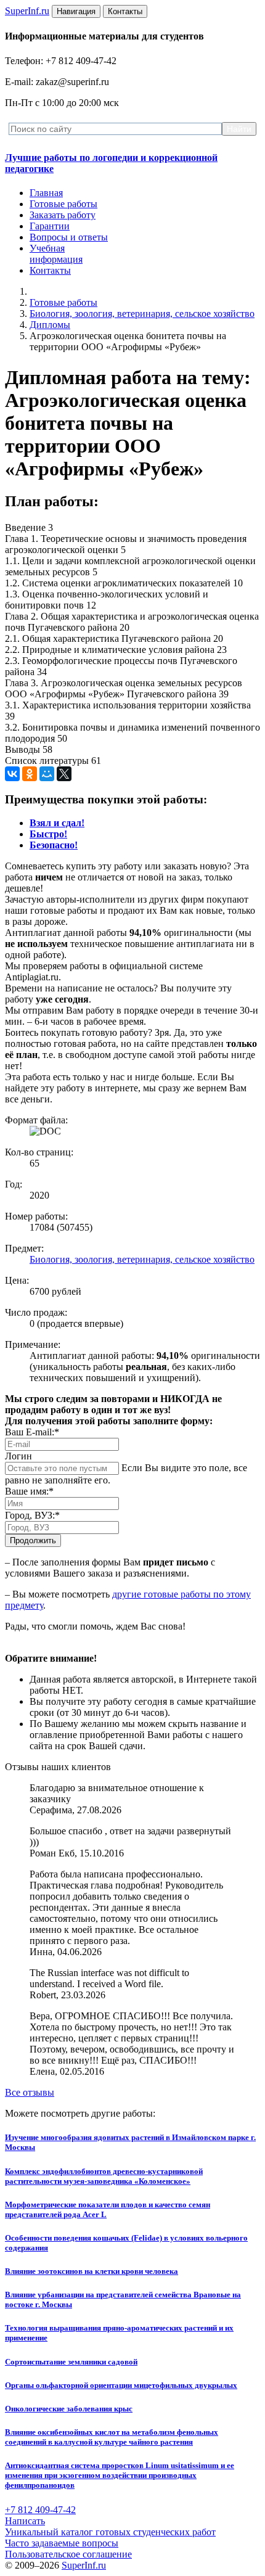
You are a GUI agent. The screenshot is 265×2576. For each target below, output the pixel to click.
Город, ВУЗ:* (32, 1515)
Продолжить (33, 1540)
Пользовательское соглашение (68, 2554)
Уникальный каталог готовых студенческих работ (110, 2532)
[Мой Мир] (47, 774)
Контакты (50, 270)
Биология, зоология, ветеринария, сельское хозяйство (142, 314)
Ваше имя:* (29, 1491)
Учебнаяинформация (56, 254)
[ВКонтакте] (12, 774)
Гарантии (50, 226)
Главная (46, 193)
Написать (25, 2521)
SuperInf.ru (84, 2565)
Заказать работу (63, 215)
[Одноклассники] (30, 774)
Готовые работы (63, 204)
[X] (64, 774)
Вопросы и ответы (69, 237)
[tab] (57, 823)
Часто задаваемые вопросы (62, 2543)
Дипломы (50, 325)
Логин (18, 1456)
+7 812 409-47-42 (40, 2510)
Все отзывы (30, 2092)
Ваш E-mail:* (32, 1432)
